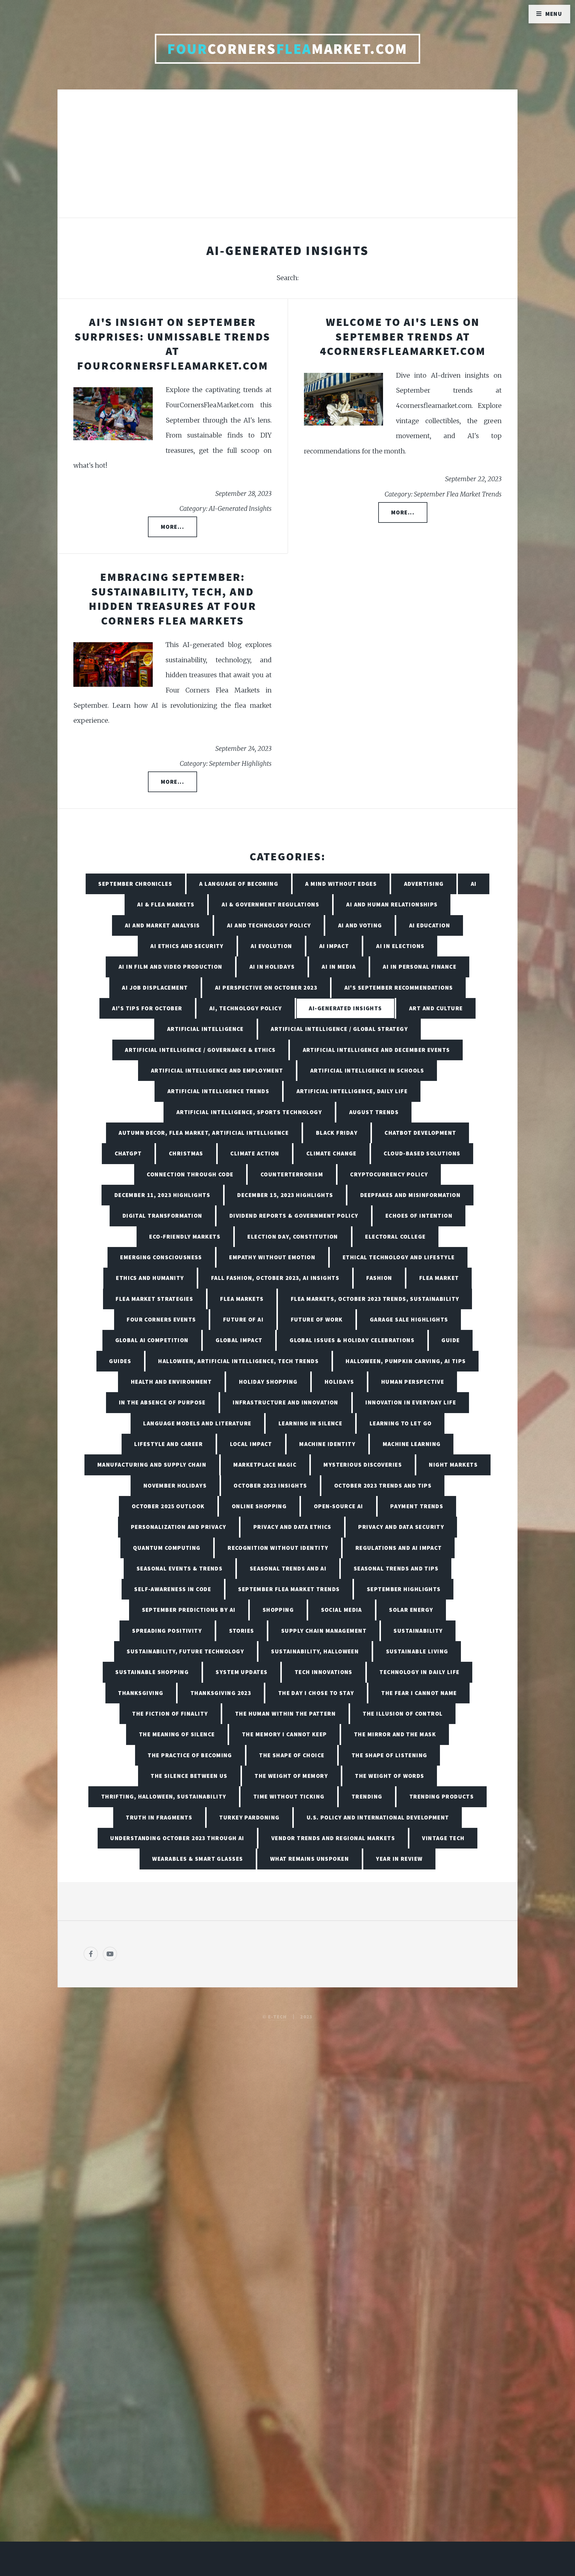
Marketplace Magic (265, 1465)
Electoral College (395, 1237)
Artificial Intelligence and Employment (217, 1070)
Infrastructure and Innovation (286, 1402)
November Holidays (175, 1486)
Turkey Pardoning (249, 1817)
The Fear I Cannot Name (419, 1693)
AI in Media (339, 967)
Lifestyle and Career (168, 1444)
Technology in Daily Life (420, 1672)
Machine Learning (412, 1444)
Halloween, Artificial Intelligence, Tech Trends (238, 1361)
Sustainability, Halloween (315, 1651)
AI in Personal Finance (420, 967)
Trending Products (442, 1796)
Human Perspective (413, 1382)
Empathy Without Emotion (272, 1257)
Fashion (379, 1278)
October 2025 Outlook (168, 1506)
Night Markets (453, 1465)
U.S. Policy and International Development (378, 1817)
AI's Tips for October (147, 1008)
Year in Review (399, 1859)
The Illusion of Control (403, 1714)
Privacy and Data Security (401, 1527)
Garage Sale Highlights (409, 1319)
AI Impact (334, 946)
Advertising (424, 884)
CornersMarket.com (287, 49)
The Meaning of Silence (177, 1734)
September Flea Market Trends (289, 1589)
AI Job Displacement (155, 988)
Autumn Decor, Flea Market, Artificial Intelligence (204, 1133)
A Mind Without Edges (341, 884)
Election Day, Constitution (293, 1237)
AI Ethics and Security (187, 946)
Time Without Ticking (289, 1796)
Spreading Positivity (167, 1631)
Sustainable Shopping (152, 1672)
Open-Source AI (339, 1506)
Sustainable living (417, 1651)
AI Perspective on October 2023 (266, 988)
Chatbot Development (420, 1133)
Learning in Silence (310, 1423)
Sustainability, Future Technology (185, 1651)
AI (474, 884)
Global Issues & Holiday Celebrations (352, 1340)
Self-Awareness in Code (173, 1589)
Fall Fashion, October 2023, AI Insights (275, 1278)
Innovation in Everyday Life (411, 1402)
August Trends (374, 1112)
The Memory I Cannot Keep (285, 1734)
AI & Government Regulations (270, 904)
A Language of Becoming (239, 884)
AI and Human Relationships (392, 904)
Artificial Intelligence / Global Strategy (339, 1029)
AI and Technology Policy (269, 925)
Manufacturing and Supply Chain (152, 1465)
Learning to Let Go (401, 1423)
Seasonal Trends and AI (288, 1568)
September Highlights (404, 1589)
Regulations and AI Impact (399, 1548)
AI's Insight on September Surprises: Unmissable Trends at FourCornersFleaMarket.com (172, 344)
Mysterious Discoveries (363, 1465)
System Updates (242, 1672)
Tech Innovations (324, 1672)
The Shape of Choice (292, 1755)
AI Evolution (271, 946)
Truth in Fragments (159, 1817)
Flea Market (439, 1278)
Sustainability (418, 1631)
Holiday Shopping (268, 1382)
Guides (120, 1361)
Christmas (186, 1153)
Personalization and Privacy (179, 1527)
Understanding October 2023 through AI (177, 1838)
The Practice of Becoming (190, 1755)
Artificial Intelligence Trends (218, 1091)
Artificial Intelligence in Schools (367, 1070)
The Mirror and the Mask (395, 1734)
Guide (451, 1340)
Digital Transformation (162, 1216)
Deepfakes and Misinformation (410, 1195)
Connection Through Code (190, 1174)
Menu (554, 14)
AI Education (430, 925)
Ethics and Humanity (150, 1278)
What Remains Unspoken (310, 1859)
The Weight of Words (389, 1776)
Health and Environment (171, 1382)
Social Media (342, 1610)
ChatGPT (128, 1153)
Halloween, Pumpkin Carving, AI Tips (406, 1361)
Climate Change (332, 1153)
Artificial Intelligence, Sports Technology (249, 1112)
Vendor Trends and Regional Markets (333, 1838)
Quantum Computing (167, 1548)
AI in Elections (400, 946)
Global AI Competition (152, 1340)
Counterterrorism (292, 1174)
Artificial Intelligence (205, 1029)
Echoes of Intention (419, 1216)
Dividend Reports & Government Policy (294, 1216)
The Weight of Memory (291, 1776)
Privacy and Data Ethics (292, 1527)
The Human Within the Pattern (285, 1714)
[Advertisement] (287, 160)
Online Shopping (259, 1506)
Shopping (278, 1610)
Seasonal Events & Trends (180, 1568)
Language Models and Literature (197, 1423)
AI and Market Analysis (162, 925)
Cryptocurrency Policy (389, 1174)
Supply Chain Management (324, 1631)
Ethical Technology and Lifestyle (399, 1257)
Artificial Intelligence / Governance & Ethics (200, 1050)
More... (172, 527)
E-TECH (277, 2017)
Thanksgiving (141, 1693)
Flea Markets (242, 1299)
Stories (242, 1631)
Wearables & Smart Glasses (198, 1859)
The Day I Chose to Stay (316, 1693)
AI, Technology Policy (246, 1008)
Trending (367, 1796)
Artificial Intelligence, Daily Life (352, 1091)
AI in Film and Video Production (171, 967)
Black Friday (337, 1133)
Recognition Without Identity (278, 1548)
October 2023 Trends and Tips (383, 1486)
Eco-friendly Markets (185, 1237)
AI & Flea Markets (166, 904)
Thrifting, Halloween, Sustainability (164, 1796)
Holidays (339, 1382)
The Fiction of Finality (170, 1714)
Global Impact (239, 1340)
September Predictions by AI (189, 1610)
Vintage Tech (443, 1838)
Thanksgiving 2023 (221, 1693)
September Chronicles (135, 884)
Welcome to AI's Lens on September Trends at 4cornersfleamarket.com (403, 336)
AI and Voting (360, 925)
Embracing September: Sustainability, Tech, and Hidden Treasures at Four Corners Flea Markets (172, 599)
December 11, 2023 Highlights (162, 1195)
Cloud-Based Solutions (422, 1153)
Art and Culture (436, 1008)
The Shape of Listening (389, 1755)
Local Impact (251, 1444)
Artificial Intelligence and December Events (376, 1050)
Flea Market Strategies (154, 1299)
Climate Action (255, 1153)
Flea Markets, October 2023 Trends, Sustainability (375, 1299)
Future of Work (317, 1319)
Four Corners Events (161, 1319)
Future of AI (243, 1319)
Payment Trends (417, 1506)
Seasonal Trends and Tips (396, 1568)
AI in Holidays (272, 967)
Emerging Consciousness (161, 1257)
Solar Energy (411, 1610)
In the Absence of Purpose (162, 1402)
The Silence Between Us (189, 1776)
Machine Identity (327, 1444)
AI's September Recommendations (399, 988)
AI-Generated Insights (345, 1008)
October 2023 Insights (270, 1486)
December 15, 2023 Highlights (285, 1195)
